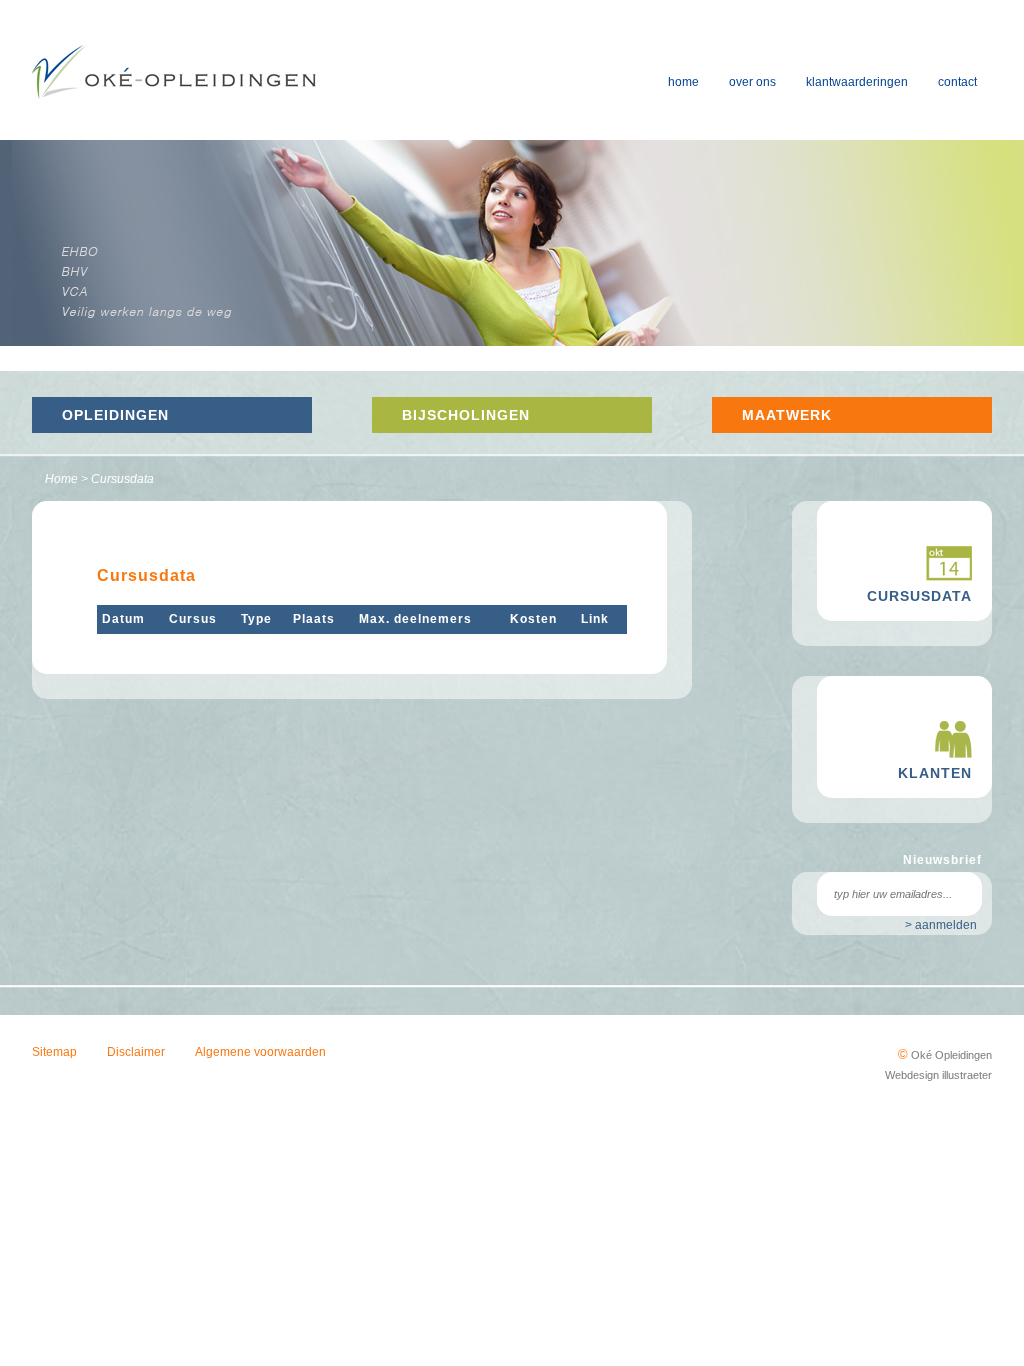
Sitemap (54, 1052)
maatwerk (787, 415)
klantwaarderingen (857, 82)
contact (957, 82)
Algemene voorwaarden (260, 1052)
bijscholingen (466, 415)
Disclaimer (136, 1052)
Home (61, 479)
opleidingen (115, 415)
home (683, 82)
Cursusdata (122, 479)
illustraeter (967, 1075)
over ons (752, 82)
